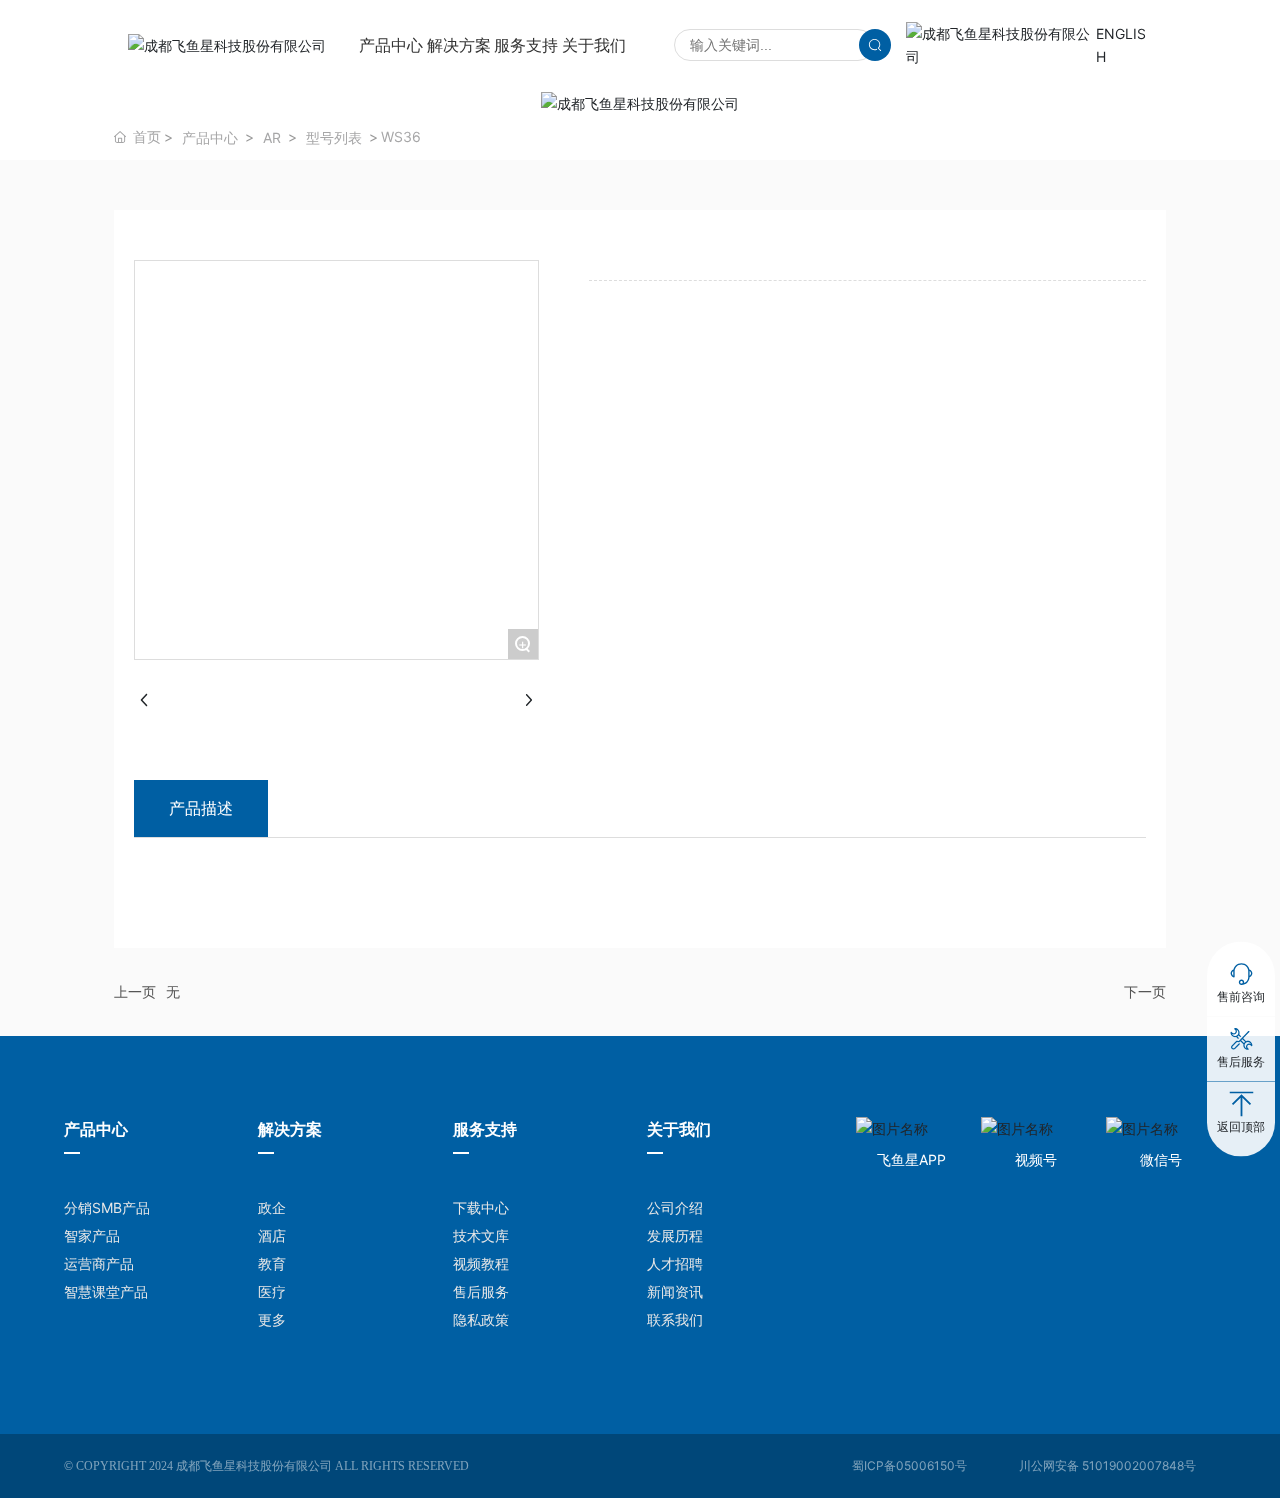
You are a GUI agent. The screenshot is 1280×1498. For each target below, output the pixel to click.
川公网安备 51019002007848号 (1107, 1465)
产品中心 (210, 137)
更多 (272, 1319)
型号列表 (334, 137)
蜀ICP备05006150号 (909, 1465)
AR (272, 137)
